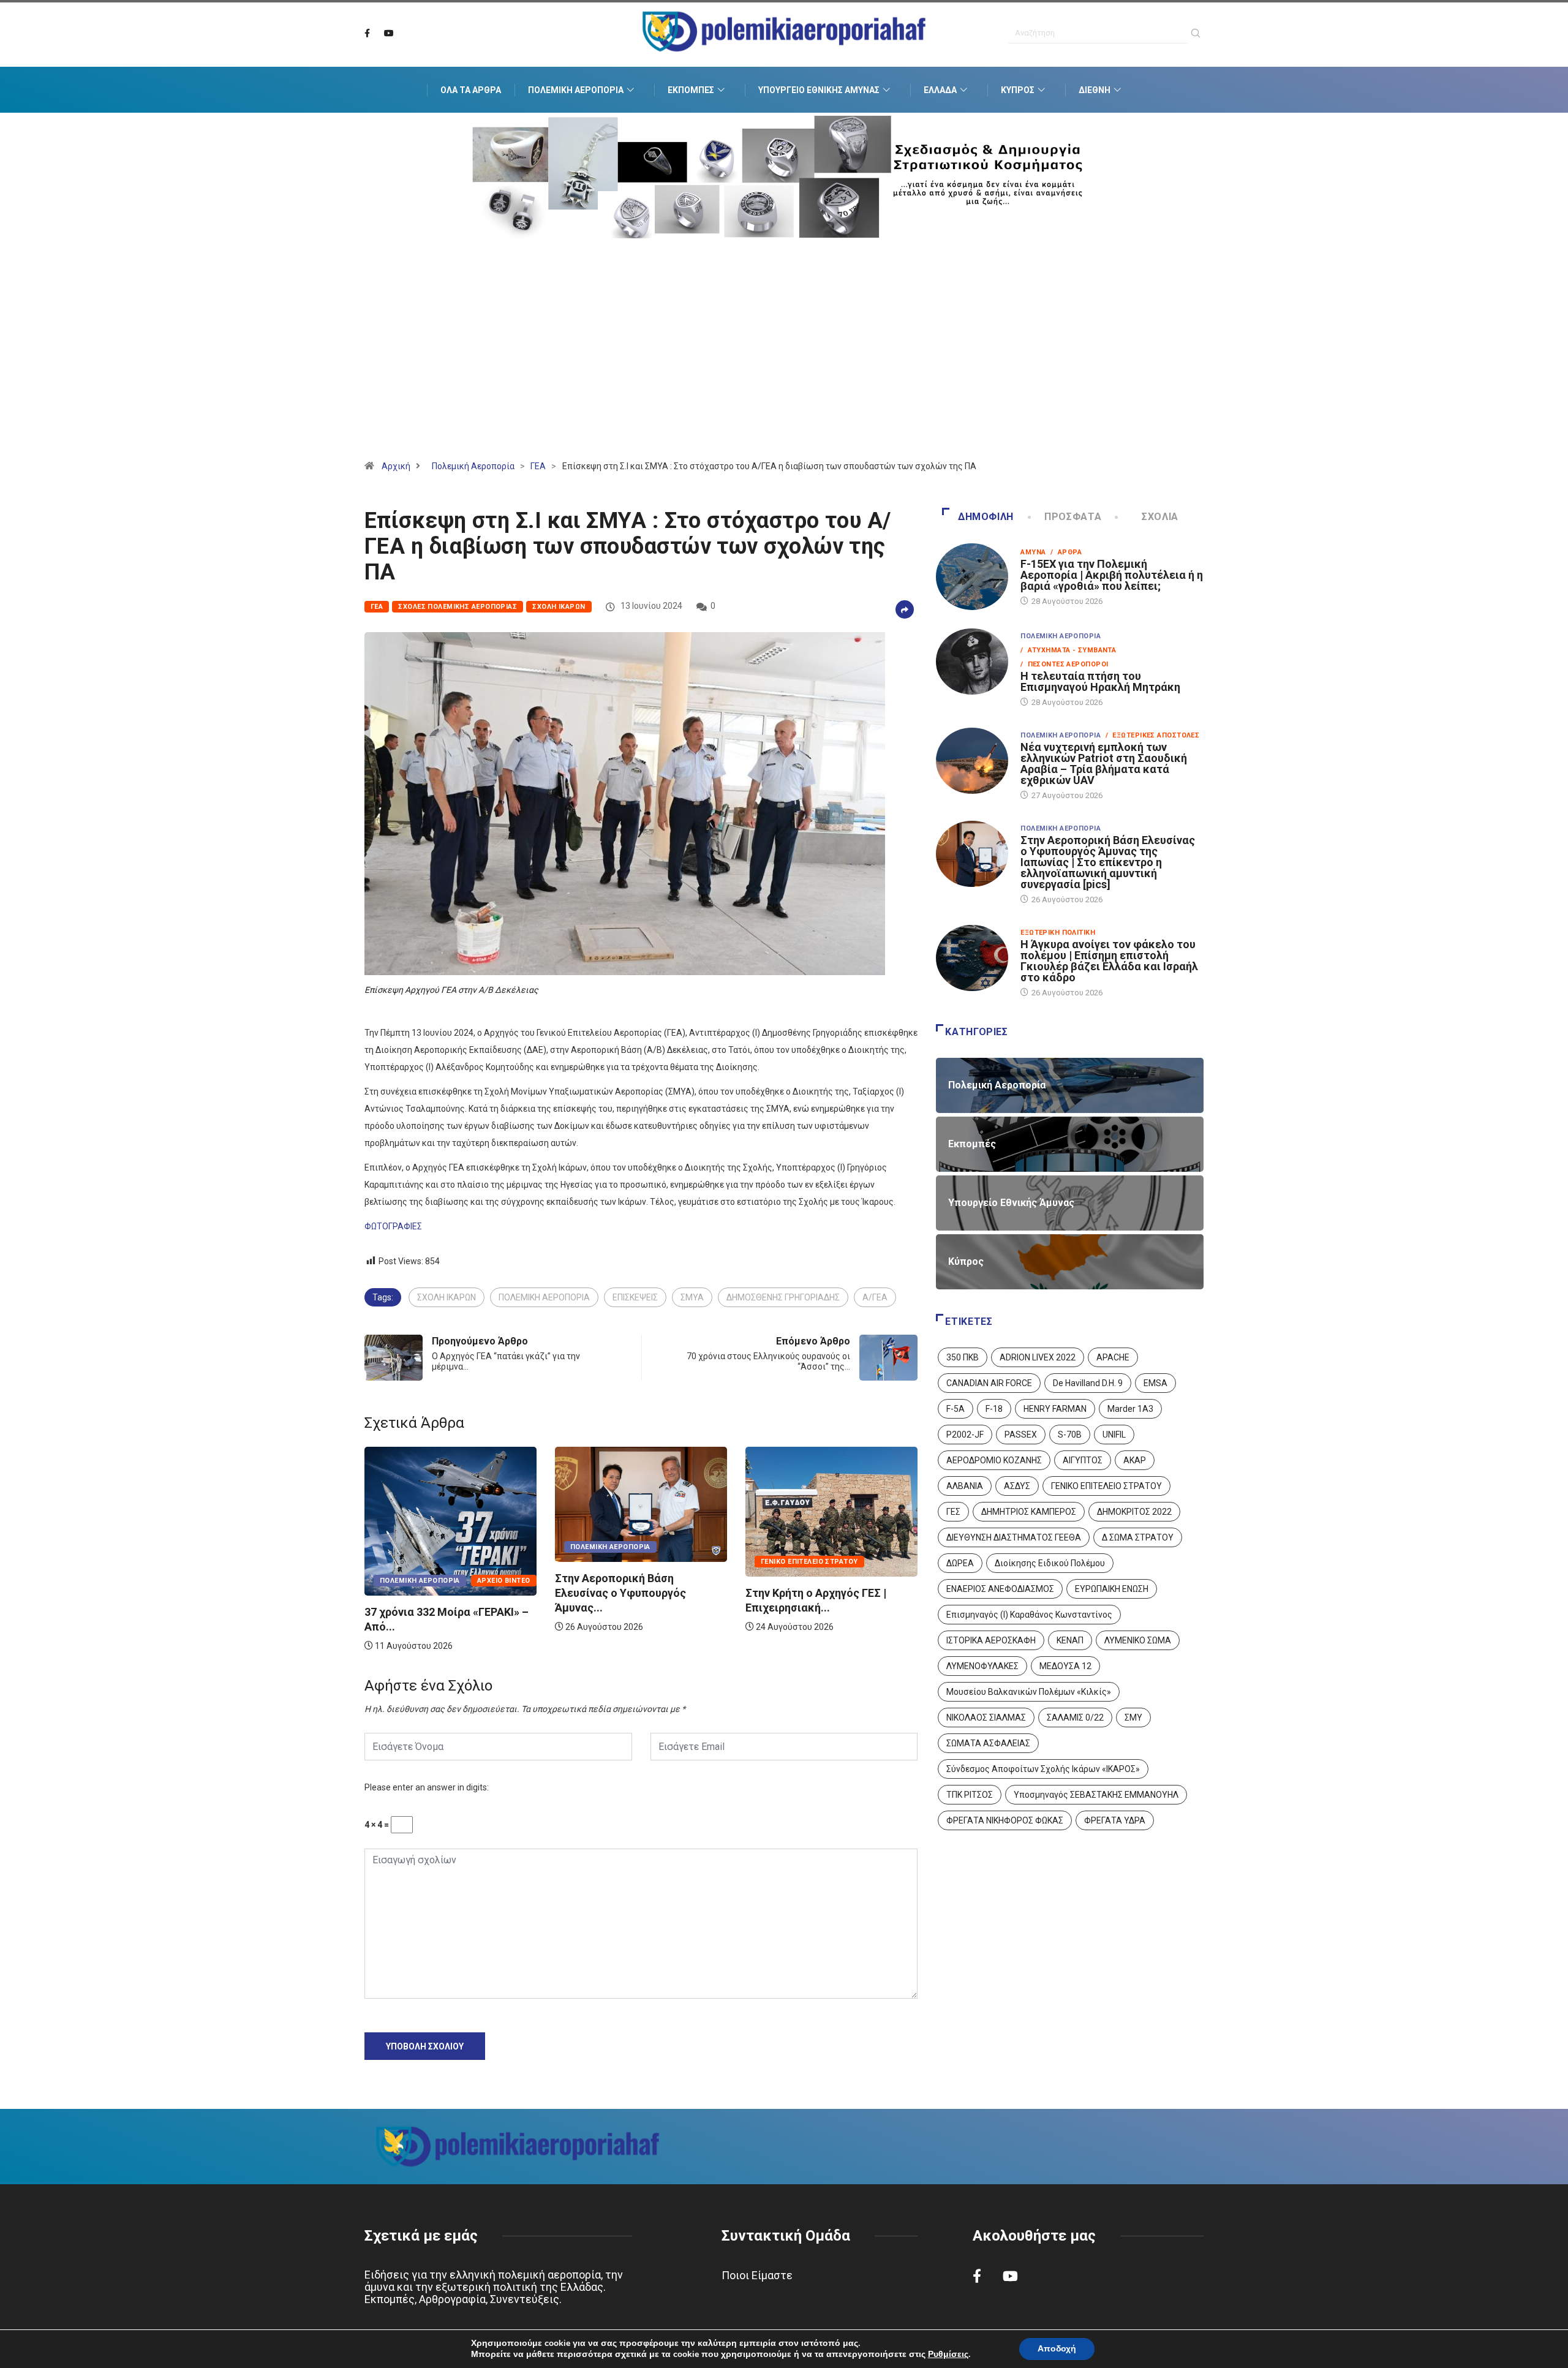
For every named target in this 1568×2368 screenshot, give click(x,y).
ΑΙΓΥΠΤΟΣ (1083, 1460)
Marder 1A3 (1130, 1409)
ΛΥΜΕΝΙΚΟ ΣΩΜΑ (1138, 1640)
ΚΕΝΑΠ (1070, 1640)
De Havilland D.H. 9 (1088, 1383)
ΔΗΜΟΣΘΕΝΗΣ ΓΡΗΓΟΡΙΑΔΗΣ (783, 1297)
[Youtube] (389, 34)
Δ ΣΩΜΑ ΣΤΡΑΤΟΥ (1138, 1537)
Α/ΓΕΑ (875, 1297)
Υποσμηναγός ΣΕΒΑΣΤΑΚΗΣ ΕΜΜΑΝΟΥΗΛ (1096, 1795)
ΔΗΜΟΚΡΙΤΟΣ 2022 (1134, 1512)
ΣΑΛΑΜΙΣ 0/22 (1075, 1718)
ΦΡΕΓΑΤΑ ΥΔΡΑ (1115, 1820)
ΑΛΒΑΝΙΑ (965, 1486)
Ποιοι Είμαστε (757, 2275)
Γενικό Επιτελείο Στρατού (619, 1562)
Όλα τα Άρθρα (471, 90)
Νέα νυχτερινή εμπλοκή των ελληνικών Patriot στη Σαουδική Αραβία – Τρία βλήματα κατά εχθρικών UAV (1104, 764)
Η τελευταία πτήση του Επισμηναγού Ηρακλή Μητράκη (1100, 681)
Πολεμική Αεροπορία (576, 90)
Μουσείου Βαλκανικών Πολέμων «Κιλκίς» (1029, 1692)
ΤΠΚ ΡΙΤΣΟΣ (970, 1795)
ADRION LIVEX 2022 (1038, 1357)
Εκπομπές (691, 90)
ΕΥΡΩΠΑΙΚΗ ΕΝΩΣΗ (1112, 1589)
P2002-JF (965, 1435)
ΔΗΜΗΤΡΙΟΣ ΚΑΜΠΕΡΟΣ (1029, 1512)
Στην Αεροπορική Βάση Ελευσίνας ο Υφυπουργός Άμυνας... (430, 1593)
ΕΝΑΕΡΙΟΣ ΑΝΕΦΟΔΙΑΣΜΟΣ (1000, 1589)
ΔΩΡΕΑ (960, 1563)
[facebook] (367, 34)
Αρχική (396, 466)
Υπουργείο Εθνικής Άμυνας (819, 90)
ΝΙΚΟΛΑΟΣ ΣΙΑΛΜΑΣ (986, 1718)
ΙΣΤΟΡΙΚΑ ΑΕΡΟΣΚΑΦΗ (991, 1640)
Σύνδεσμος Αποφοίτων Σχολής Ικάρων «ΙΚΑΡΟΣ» (1043, 1769)
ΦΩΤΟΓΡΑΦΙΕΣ (393, 1226)
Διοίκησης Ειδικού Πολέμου (1050, 1563)
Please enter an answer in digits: (427, 1787)
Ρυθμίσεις (948, 2355)
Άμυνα (1033, 552)
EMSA (1155, 1383)
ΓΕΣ (953, 1512)
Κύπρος (1018, 90)
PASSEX (1021, 1435)
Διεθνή (1095, 90)
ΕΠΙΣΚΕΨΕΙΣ (635, 1297)
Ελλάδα (940, 90)
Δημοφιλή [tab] (986, 517)
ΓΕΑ (538, 466)
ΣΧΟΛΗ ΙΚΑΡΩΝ (447, 1297)
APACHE (1113, 1357)
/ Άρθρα (1066, 552)
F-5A (956, 1409)
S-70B (1070, 1435)
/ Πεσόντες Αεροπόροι (1064, 664)
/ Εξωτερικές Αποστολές (1152, 735)
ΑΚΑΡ (1135, 1460)
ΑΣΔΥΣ (1017, 1486)
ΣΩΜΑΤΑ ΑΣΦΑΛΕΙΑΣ (988, 1743)
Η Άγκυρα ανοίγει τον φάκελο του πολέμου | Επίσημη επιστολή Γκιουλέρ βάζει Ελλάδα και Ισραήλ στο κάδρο (1109, 961)
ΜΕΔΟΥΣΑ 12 (1065, 1666)
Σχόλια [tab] (1160, 517)
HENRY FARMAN (1055, 1409)
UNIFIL (1114, 1435)
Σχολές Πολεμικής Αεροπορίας (458, 607)
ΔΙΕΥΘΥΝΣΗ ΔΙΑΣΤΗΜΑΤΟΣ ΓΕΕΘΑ (1014, 1537)
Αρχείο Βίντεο (885, 1581)
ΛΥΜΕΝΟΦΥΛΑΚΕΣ (982, 1666)
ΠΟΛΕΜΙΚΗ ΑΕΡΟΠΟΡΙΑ (544, 1297)
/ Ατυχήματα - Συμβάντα (1068, 650)
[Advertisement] (784, 364)
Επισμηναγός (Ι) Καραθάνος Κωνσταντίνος (1029, 1615)
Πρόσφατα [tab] (1073, 517)
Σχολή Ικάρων (559, 607)
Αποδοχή (1057, 2349)
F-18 (994, 1409)
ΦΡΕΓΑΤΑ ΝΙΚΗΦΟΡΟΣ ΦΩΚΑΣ (1005, 1820)
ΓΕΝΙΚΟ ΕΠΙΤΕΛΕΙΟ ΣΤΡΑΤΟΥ (1106, 1486)
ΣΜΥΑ (692, 1297)
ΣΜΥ (1133, 1718)
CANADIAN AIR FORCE (989, 1383)
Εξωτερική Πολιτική (1058, 933)
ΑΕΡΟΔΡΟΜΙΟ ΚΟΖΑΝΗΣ (994, 1460)
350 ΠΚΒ (963, 1357)
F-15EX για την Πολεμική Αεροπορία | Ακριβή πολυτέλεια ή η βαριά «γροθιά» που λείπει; (1112, 575)
